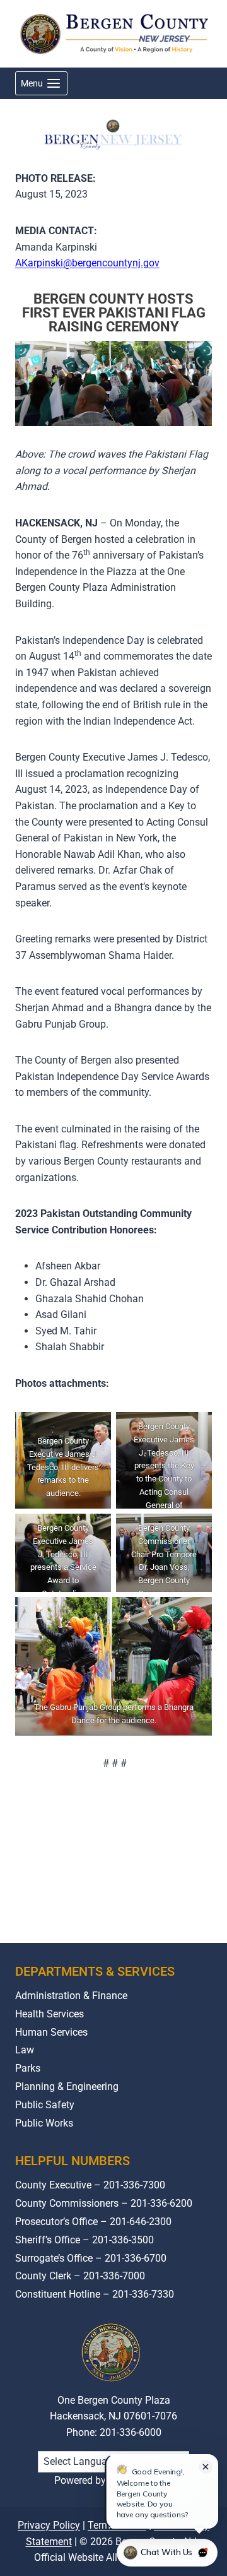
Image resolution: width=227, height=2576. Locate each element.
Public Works (44, 2123)
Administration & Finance (71, 1996)
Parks (28, 2068)
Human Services (51, 2032)
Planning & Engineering (67, 2086)
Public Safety (45, 2105)
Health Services (49, 2014)
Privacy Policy (49, 2525)
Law (25, 2050)
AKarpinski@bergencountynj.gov (87, 263)
